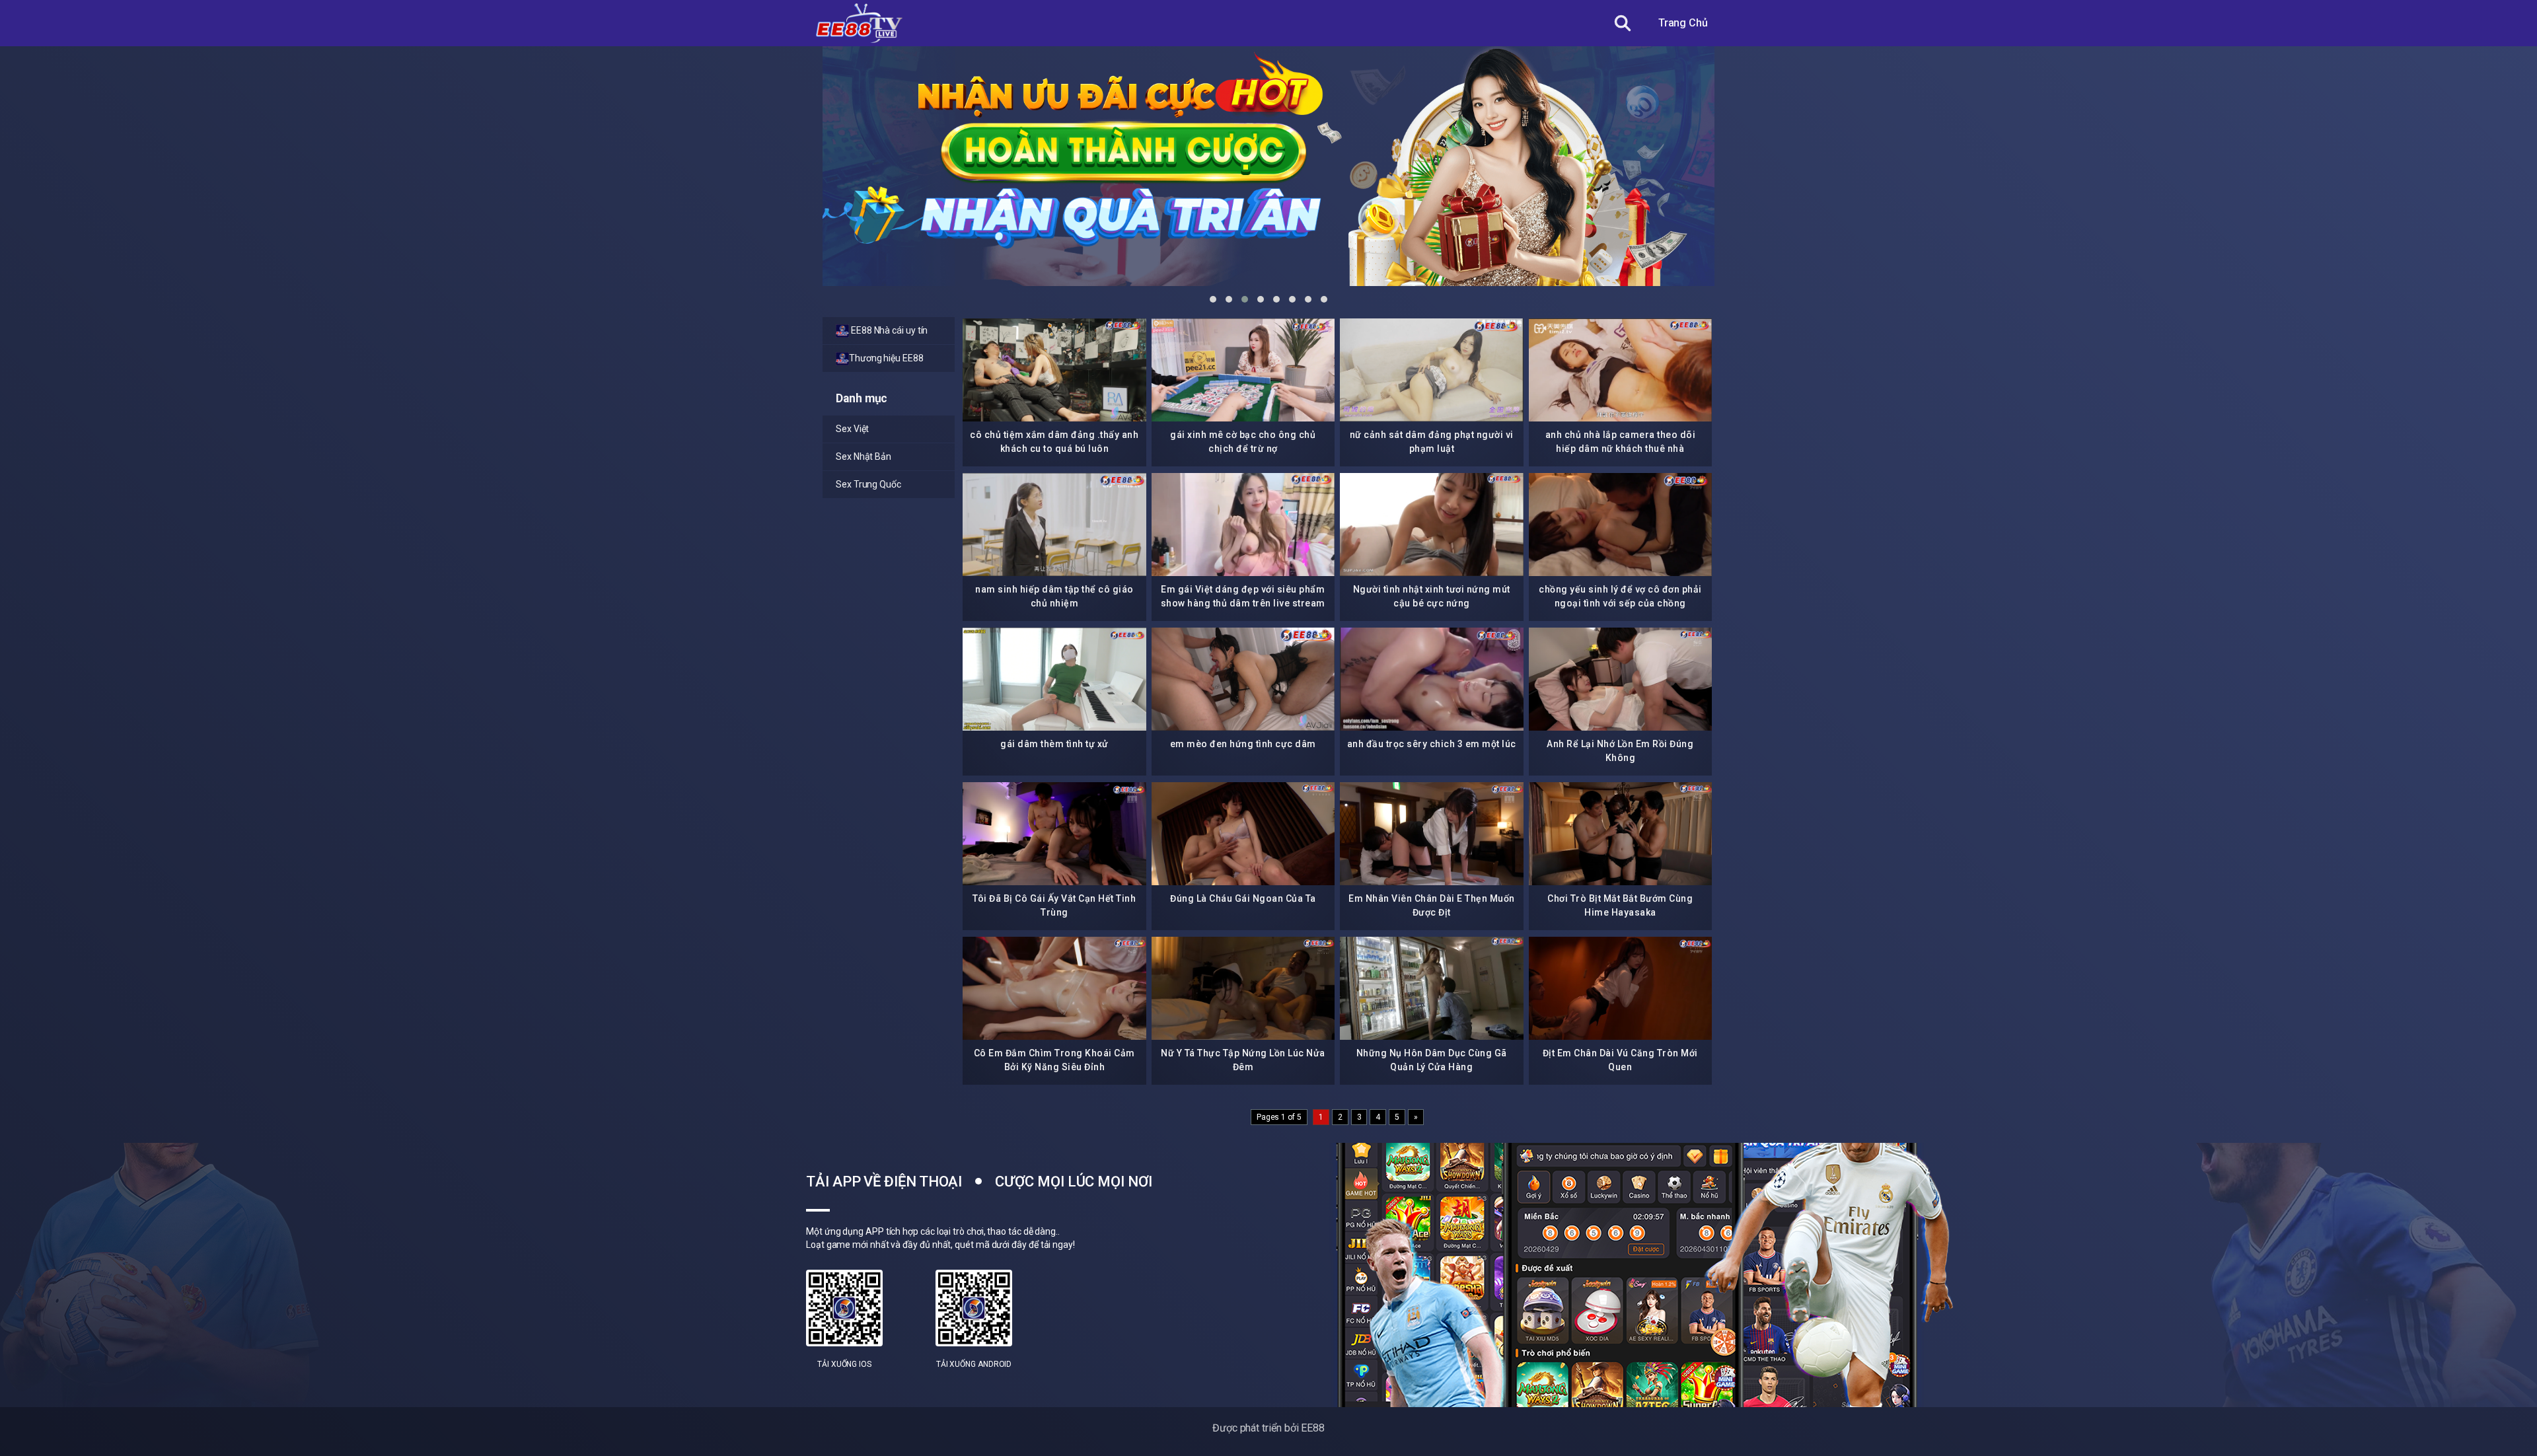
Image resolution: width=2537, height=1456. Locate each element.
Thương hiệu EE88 (886, 358)
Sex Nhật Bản (864, 456)
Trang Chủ (1683, 23)
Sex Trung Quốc (868, 484)
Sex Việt (852, 429)
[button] (1213, 299)
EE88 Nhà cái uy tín (888, 330)
